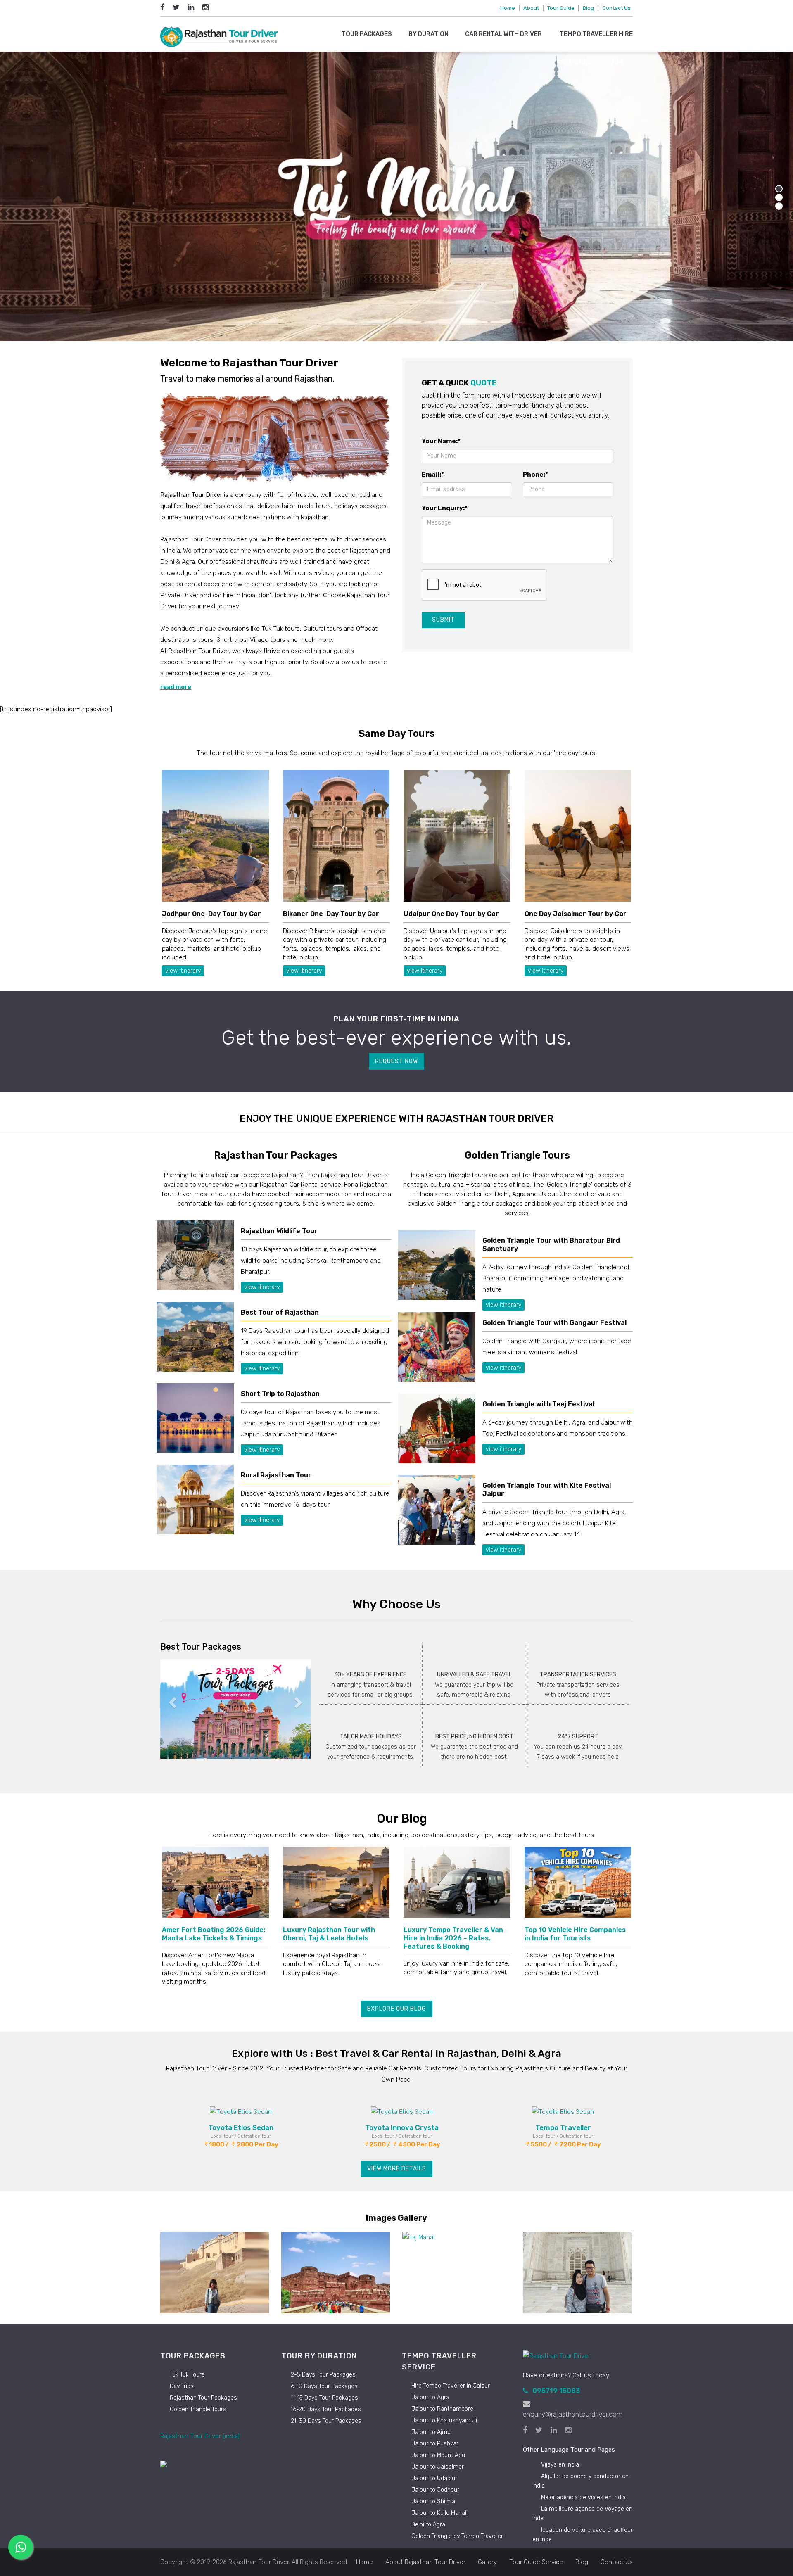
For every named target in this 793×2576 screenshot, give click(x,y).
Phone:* (535, 475)
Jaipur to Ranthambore (442, 2409)
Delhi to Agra (428, 2525)
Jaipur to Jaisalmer (438, 2467)
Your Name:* (441, 441)
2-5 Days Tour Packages (323, 2375)
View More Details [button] (397, 2169)
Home (508, 8)
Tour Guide (561, 8)
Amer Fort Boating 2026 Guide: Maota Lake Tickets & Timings (214, 1934)
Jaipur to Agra (430, 2397)
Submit (443, 620)
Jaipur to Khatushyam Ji (444, 2420)
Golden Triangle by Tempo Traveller (457, 2536)
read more (176, 687)
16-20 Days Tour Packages (326, 2409)
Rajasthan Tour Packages (203, 2398)
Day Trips (182, 2386)
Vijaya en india (560, 2465)
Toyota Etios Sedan (241, 2127)
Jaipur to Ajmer (432, 2432)
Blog (588, 8)
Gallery (487, 2562)
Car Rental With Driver (504, 34)
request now (396, 1061)
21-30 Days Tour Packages (326, 2421)
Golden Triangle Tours (198, 2409)
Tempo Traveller (563, 2127)
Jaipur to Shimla (433, 2501)
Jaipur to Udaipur (434, 2478)
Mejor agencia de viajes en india (583, 2497)
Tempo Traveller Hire (596, 34)
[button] (172, 1700)
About (531, 8)
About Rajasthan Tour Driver (425, 2562)
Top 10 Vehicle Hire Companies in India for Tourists (575, 1934)
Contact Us (616, 8)
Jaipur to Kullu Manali (439, 2513)
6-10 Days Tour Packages (324, 2386)
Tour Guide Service (536, 2562)
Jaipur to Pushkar (435, 2444)
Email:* (433, 475)
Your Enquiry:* (445, 508)
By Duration (429, 34)
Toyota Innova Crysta (402, 2127)
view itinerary (183, 971)
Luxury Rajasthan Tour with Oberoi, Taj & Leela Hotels (329, 1934)
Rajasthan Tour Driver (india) (200, 2436)
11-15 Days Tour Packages (324, 2398)
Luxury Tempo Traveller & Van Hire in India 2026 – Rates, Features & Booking (453, 1938)
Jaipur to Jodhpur (435, 2490)
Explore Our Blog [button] (397, 2009)
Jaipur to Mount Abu (438, 2455)
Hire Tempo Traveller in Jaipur (451, 2386)
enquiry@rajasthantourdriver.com (573, 2414)
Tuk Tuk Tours (187, 2375)
